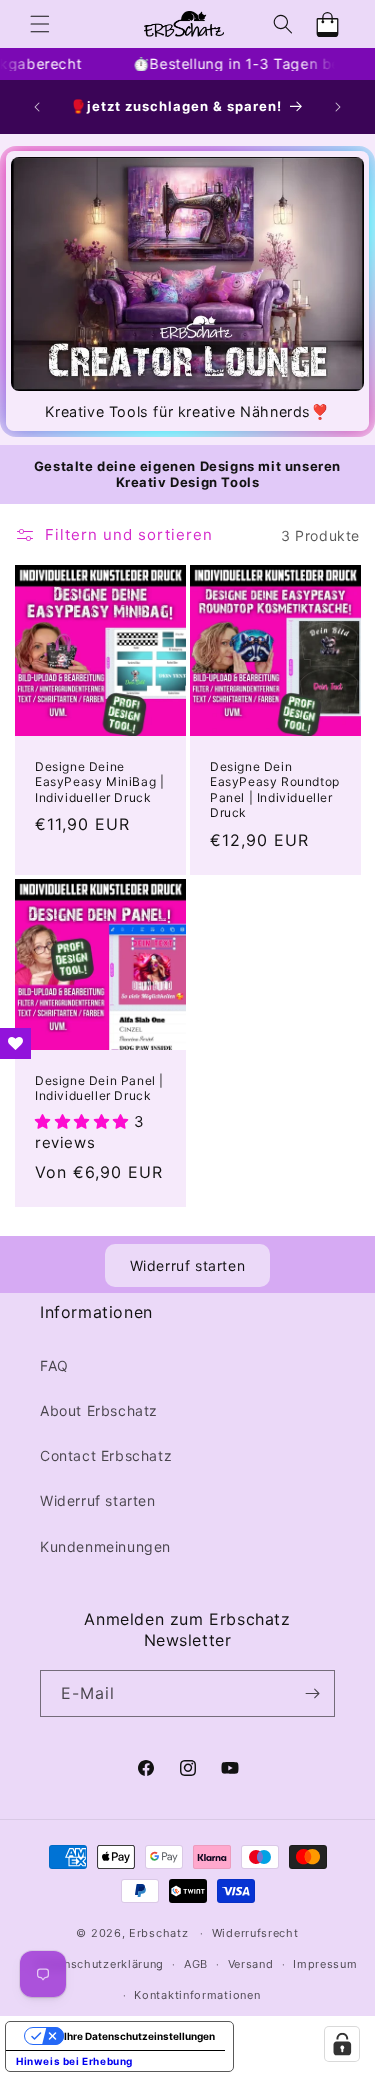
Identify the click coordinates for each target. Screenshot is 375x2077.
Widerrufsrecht (255, 1933)
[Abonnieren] (312, 1693)
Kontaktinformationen (197, 1995)
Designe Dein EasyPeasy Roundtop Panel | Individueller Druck (275, 790)
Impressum (325, 1964)
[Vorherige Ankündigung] (37, 107)
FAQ (54, 1365)
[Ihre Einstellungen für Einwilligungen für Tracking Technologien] (342, 2044)
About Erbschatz (99, 1410)
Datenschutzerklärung (100, 1964)
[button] (40, 24)
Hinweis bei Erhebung (74, 2061)
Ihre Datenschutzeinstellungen (139, 2036)
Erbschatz (158, 1933)
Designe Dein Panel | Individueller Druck (99, 1088)
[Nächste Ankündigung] (338, 107)
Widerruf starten (188, 1265)
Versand (251, 1964)
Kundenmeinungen (105, 1546)
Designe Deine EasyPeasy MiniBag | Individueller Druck (99, 782)
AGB (196, 1964)
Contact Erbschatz (106, 1455)
